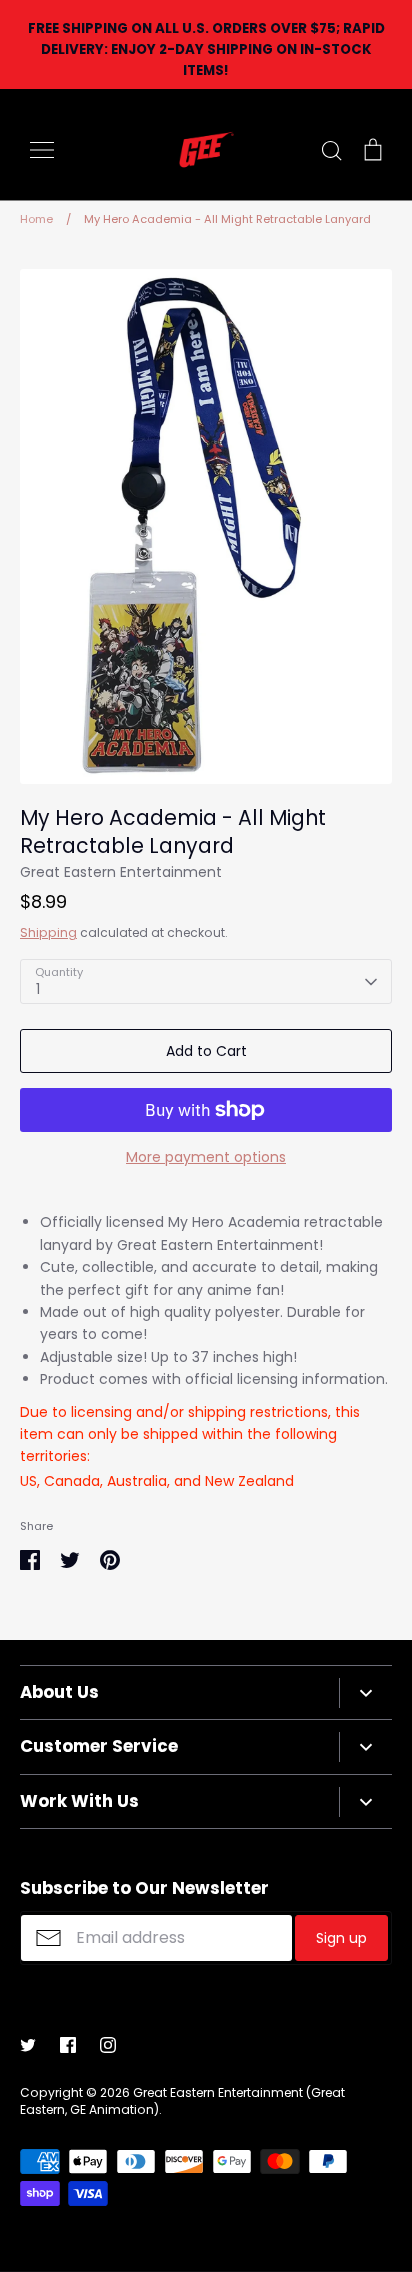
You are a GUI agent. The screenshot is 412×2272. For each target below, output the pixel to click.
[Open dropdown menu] (365, 1693)
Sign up (341, 1938)
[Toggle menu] (42, 150)
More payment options (206, 1157)
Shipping (48, 932)
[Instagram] (108, 2045)
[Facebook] (68, 2045)
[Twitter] (28, 2045)
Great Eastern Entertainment (121, 872)
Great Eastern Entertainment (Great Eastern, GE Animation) (182, 2101)
